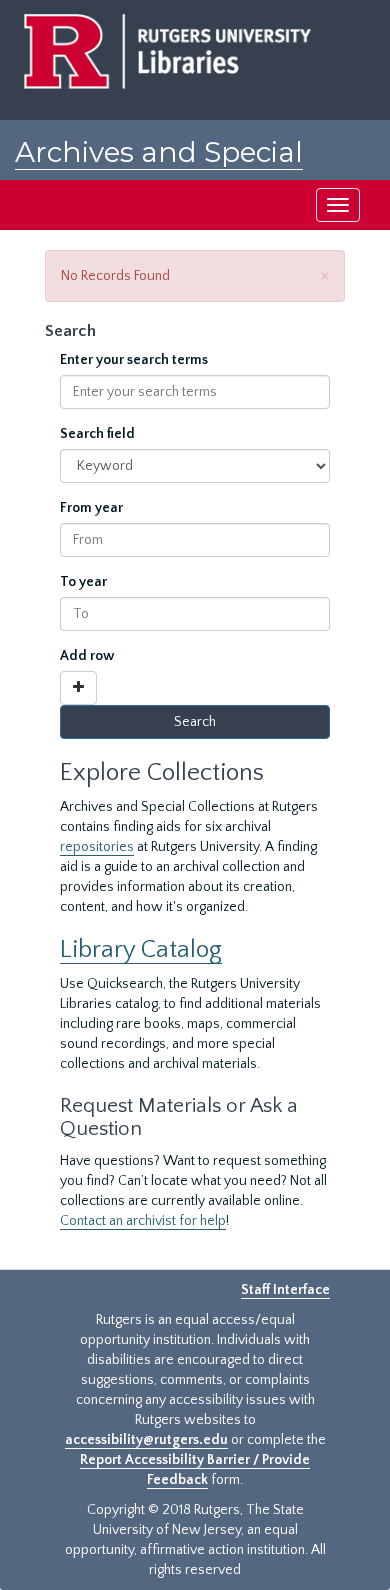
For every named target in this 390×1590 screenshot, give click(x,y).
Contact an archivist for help (143, 1221)
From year (91, 508)
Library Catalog (141, 949)
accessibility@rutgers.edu (146, 1440)
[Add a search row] (78, 688)
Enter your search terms (134, 360)
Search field (97, 434)
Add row (87, 656)
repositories (97, 847)
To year (83, 582)
